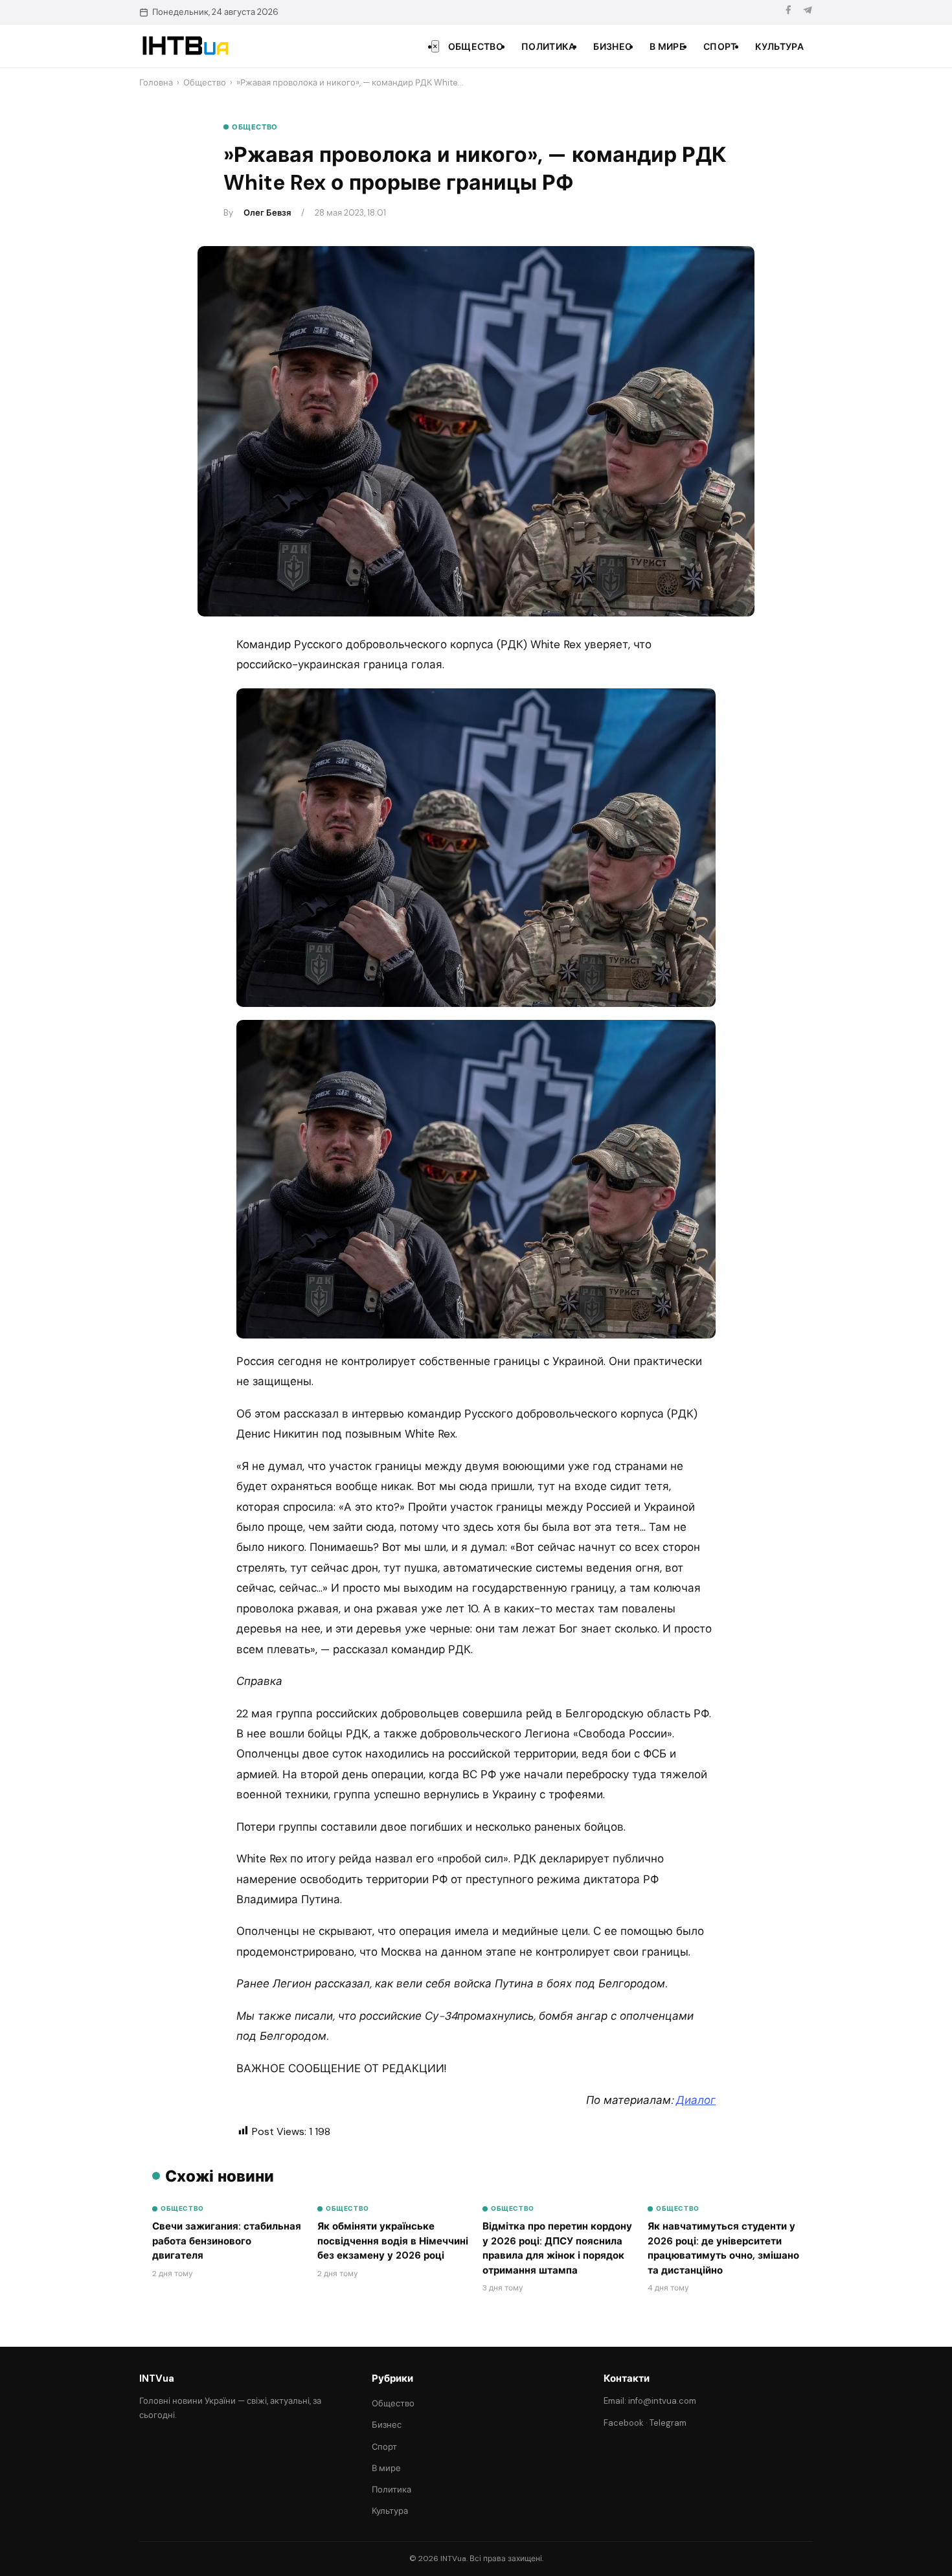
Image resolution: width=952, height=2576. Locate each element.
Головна (156, 83)
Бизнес (612, 47)
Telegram (668, 2423)
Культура (779, 47)
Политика (548, 47)
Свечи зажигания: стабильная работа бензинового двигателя (227, 2241)
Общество (476, 47)
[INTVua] (185, 46)
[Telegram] (808, 12)
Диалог (696, 2100)
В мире (667, 47)
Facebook (624, 2423)
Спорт (720, 47)
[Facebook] (788, 12)
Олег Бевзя (267, 213)
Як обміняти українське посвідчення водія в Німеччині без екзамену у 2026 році (393, 2241)
